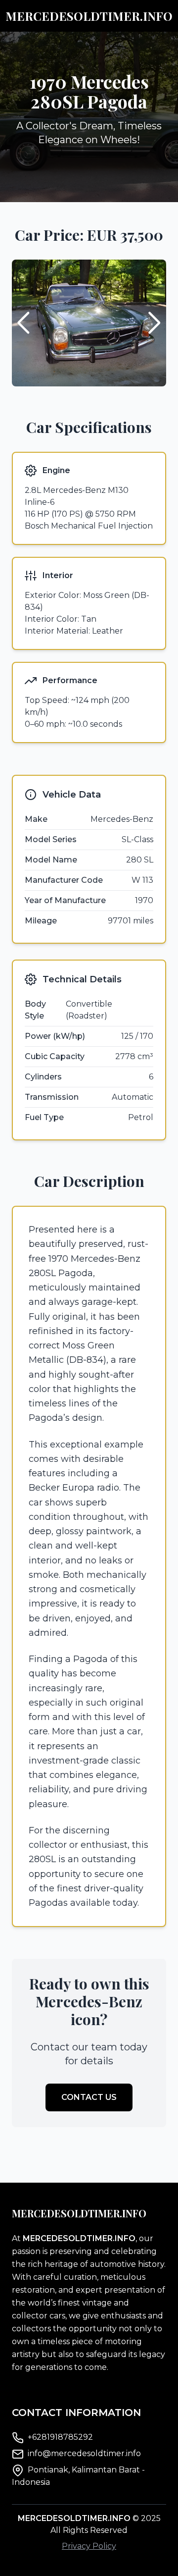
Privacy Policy (89, 2546)
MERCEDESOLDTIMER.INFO (89, 16)
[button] (155, 323)
